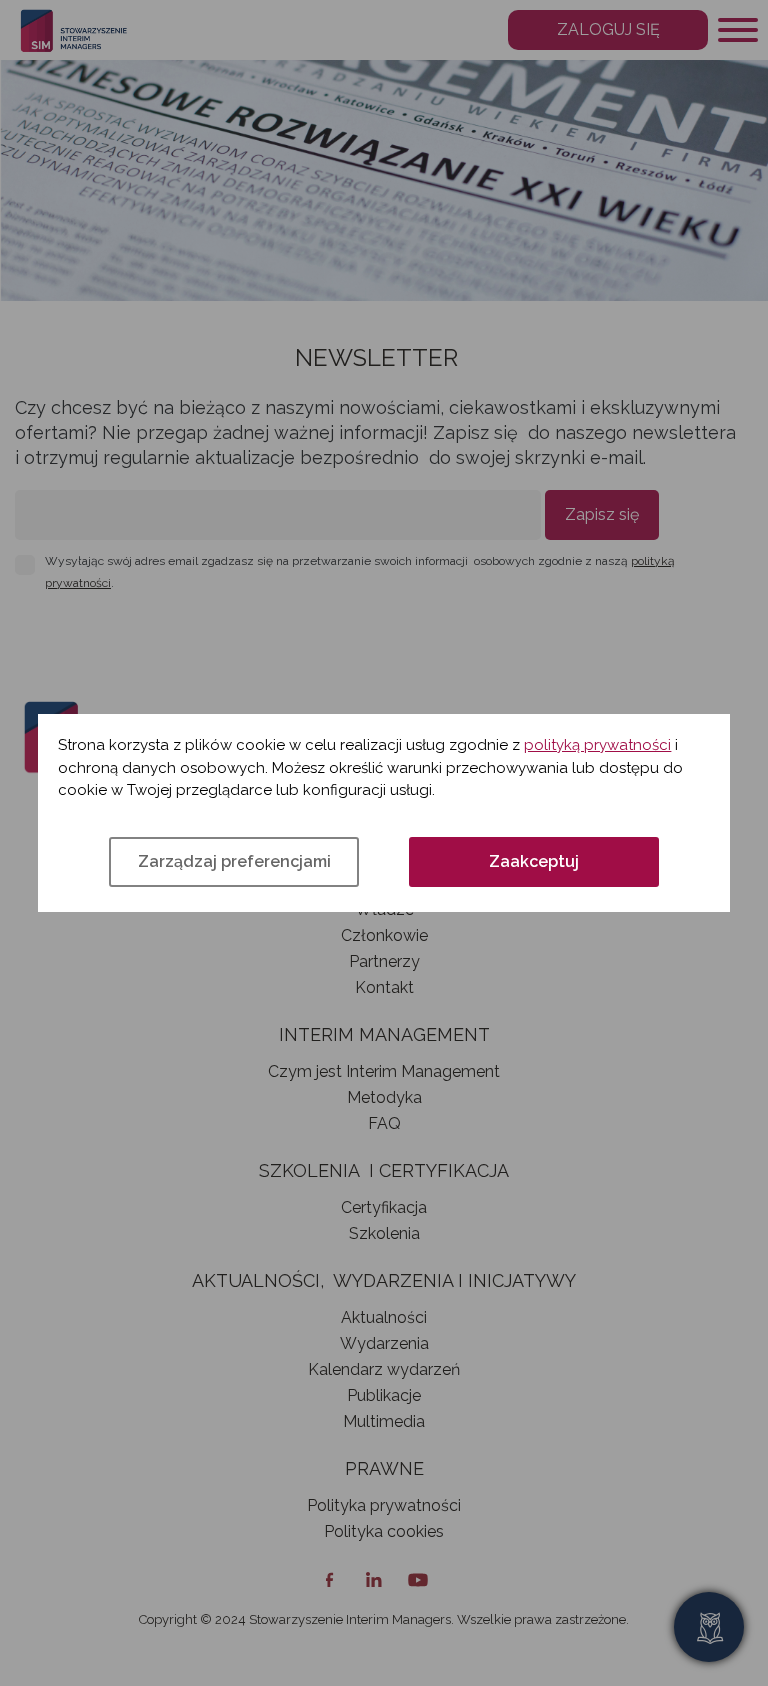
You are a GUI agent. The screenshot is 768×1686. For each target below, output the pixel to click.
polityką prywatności (597, 745)
